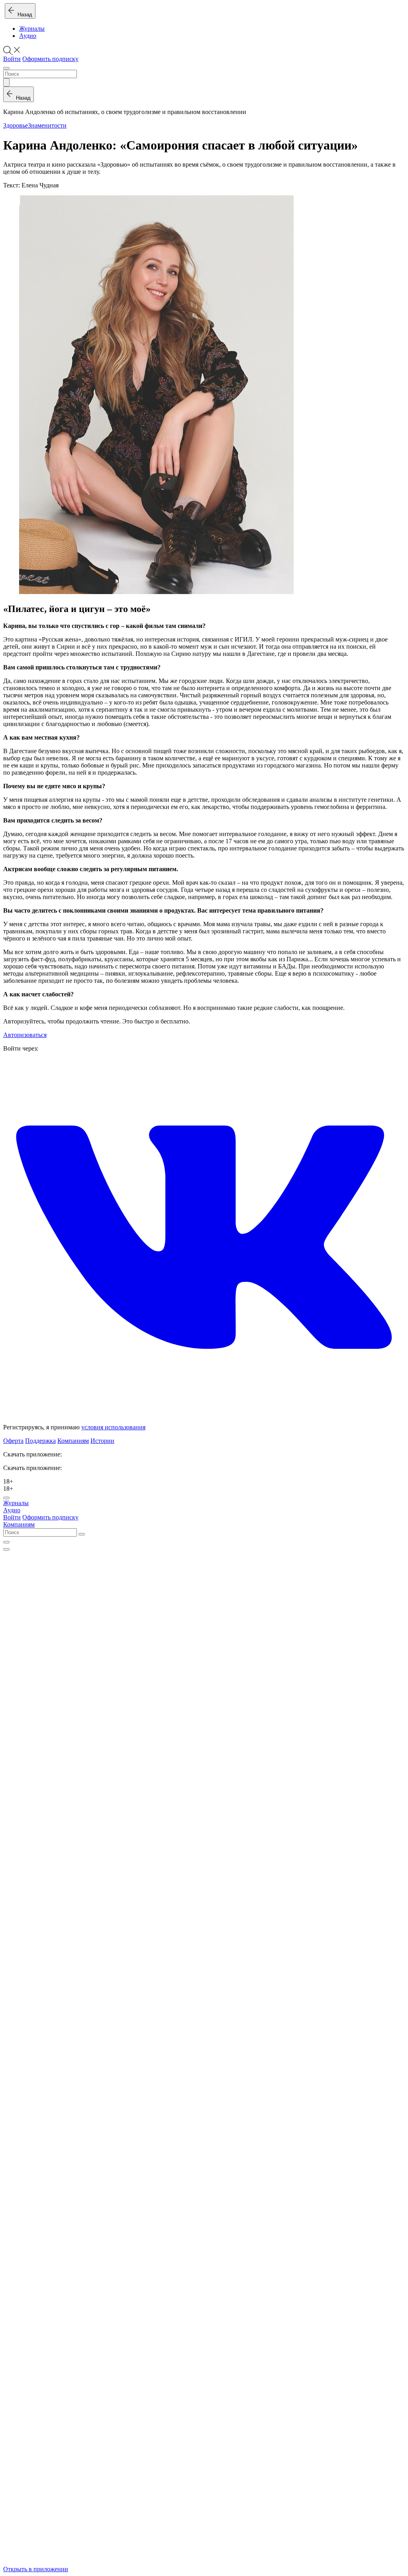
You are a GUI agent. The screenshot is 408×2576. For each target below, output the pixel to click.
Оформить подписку (50, 59)
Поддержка (40, 1441)
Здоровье (16, 125)
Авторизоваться (25, 1035)
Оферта (13, 1441)
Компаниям (73, 1441)
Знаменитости (47, 125)
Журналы (32, 29)
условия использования (113, 1427)
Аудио (28, 36)
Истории (102, 1441)
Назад (23, 15)
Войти (12, 59)
